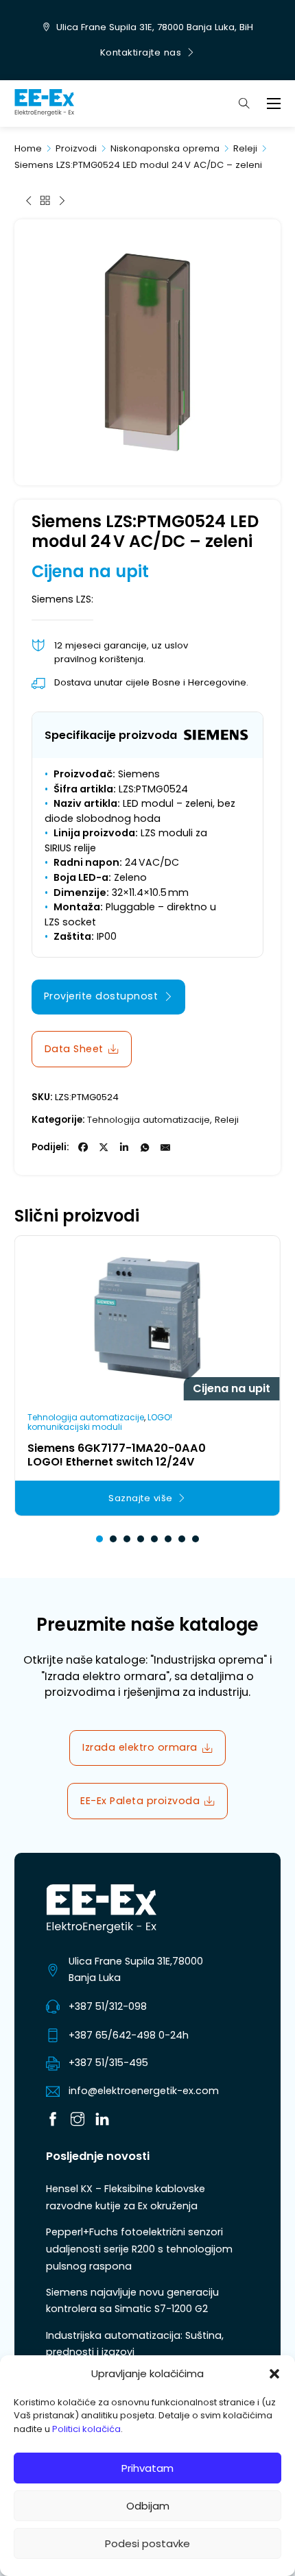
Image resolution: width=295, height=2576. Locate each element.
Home (28, 148)
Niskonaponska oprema (165, 148)
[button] (274, 2374)
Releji (245, 148)
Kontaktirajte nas (141, 52)
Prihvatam (147, 2468)
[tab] (99, 1539)
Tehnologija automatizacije (149, 1120)
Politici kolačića (86, 2429)
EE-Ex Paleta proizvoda (140, 1801)
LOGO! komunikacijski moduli (100, 1422)
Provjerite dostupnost (101, 996)
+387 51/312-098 (108, 2006)
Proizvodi (76, 148)
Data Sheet (74, 1049)
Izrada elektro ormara (140, 1747)
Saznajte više (141, 1498)
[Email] (165, 1147)
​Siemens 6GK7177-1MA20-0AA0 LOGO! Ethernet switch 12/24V (117, 1455)
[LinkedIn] (124, 1147)
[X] (104, 1147)
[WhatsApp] (145, 1147)
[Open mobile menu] (274, 104)
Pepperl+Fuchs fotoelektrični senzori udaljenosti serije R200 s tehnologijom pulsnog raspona (139, 2249)
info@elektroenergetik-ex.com (144, 2091)
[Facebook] (83, 1147)
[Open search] (244, 104)
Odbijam (148, 2506)
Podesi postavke (147, 2543)
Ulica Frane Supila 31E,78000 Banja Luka (136, 1969)
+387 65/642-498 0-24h (129, 2035)
